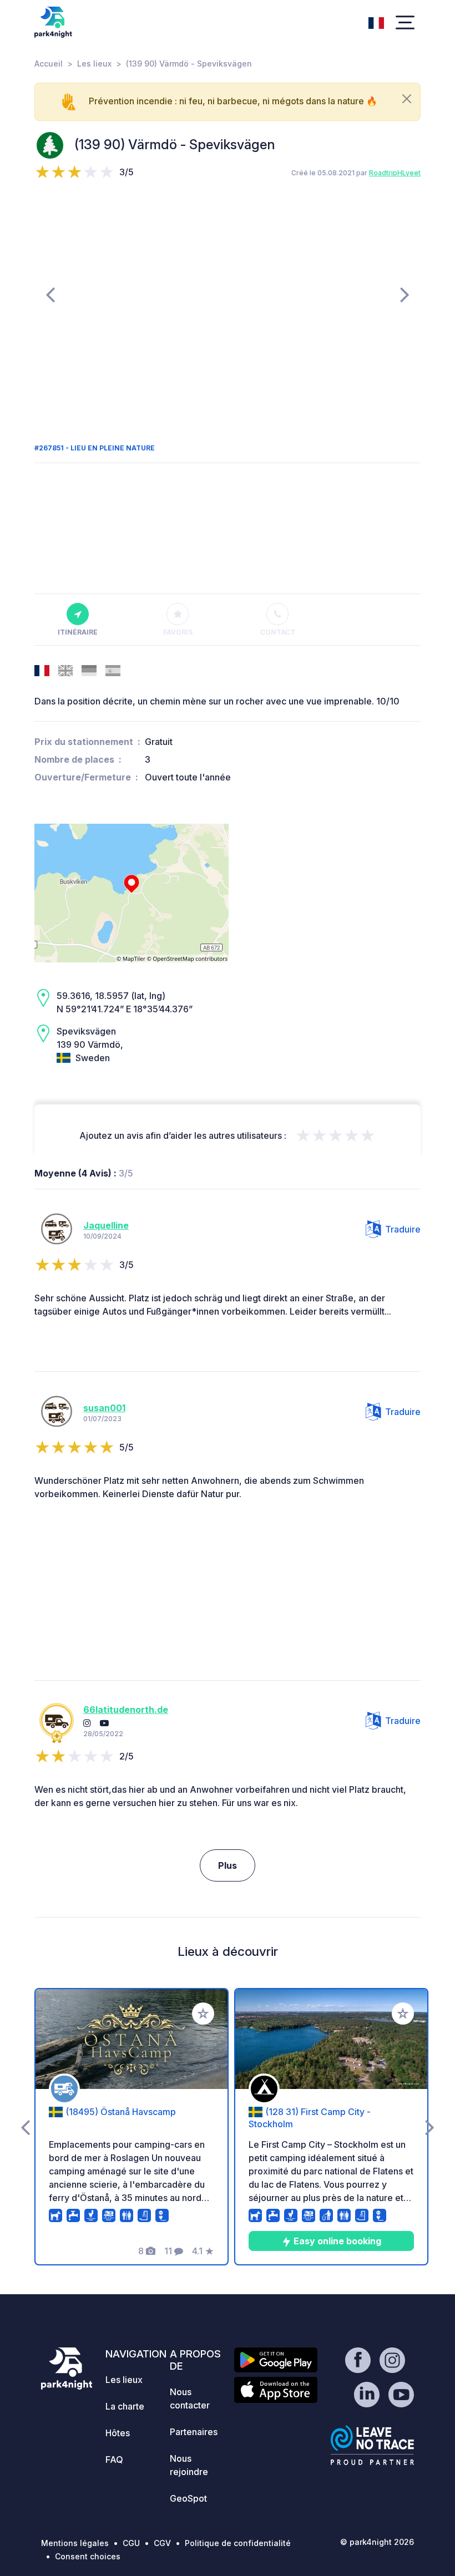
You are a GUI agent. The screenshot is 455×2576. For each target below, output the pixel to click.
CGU (131, 2543)
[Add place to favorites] (203, 2014)
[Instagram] (87, 1723)
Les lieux (94, 64)
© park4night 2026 (377, 2542)
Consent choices (88, 2556)
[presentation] (50, 294)
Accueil (49, 64)
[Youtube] (104, 1723)
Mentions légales (75, 2543)
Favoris (178, 632)
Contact (278, 632)
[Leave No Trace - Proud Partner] (372, 2445)
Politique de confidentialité (238, 2543)
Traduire (403, 1229)
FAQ (114, 2460)
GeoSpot (188, 2498)
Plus (228, 1865)
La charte (125, 2406)
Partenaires (194, 2432)
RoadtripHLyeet (395, 173)
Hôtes (118, 2433)
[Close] (407, 99)
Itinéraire (78, 632)
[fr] (376, 22)
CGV (162, 2543)
